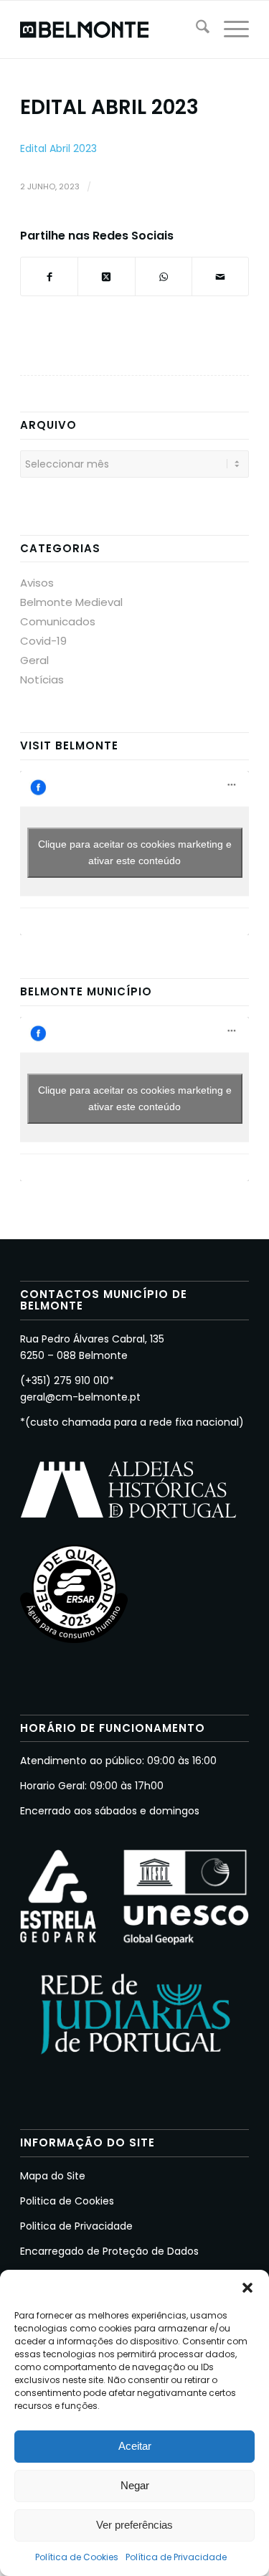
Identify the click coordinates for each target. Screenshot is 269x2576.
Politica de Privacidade (76, 2226)
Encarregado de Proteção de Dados (109, 2251)
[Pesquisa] (195, 29)
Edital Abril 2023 (58, 148)
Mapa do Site (53, 2176)
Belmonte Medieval (71, 602)
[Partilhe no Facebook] (49, 276)
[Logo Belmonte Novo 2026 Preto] (112, 29)
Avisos (37, 583)
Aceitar (135, 2446)
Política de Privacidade (176, 2557)
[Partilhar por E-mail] (220, 276)
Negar (135, 2485)
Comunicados (58, 621)
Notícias (42, 679)
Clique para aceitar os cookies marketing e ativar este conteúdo (135, 852)
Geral (34, 660)
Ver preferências (134, 2525)
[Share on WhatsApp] (164, 276)
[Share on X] (106, 276)
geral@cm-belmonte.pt (80, 1397)
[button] (247, 2288)
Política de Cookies (77, 2557)
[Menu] (229, 29)
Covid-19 (43, 641)
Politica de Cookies (67, 2201)
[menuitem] (195, 29)
